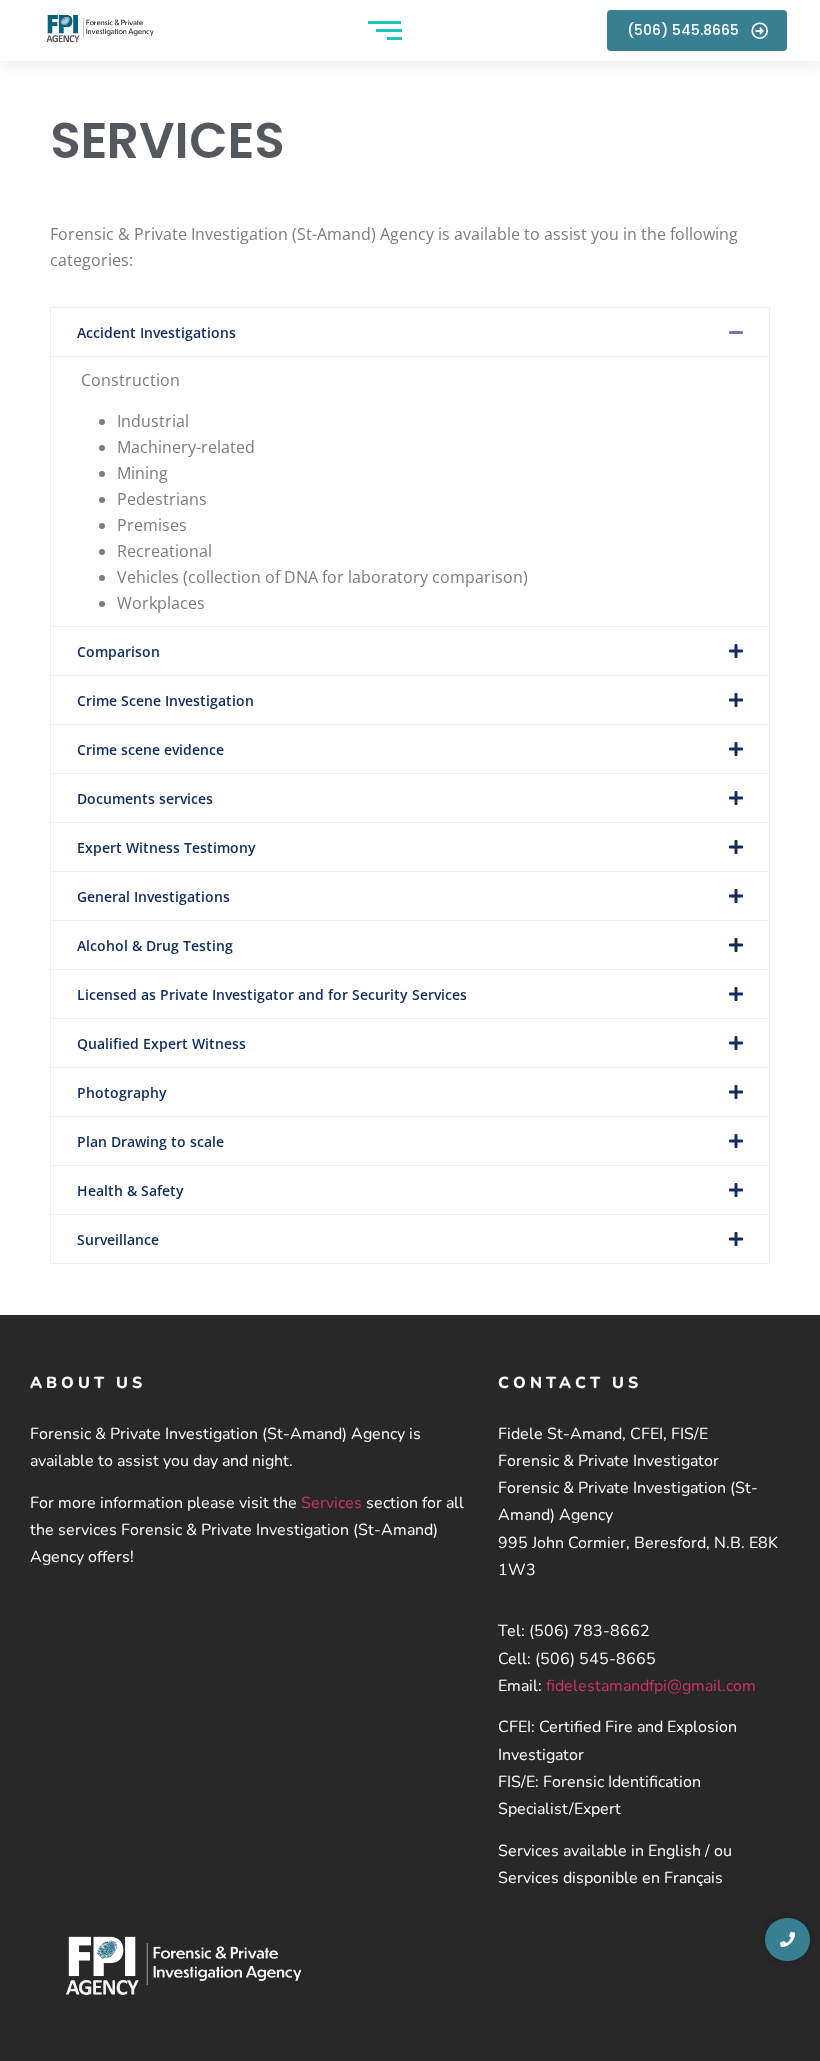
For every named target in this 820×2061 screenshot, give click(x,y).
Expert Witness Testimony (166, 847)
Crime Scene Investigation (165, 700)
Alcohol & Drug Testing (155, 945)
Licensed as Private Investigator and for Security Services (272, 994)
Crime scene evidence (150, 749)
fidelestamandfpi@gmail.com (651, 1686)
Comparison (118, 651)
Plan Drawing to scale (150, 1141)
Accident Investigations (156, 332)
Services (331, 1503)
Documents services (145, 798)
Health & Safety (130, 1190)
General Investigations (153, 896)
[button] (410, 332)
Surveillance (118, 1239)
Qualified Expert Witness (161, 1043)
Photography (122, 1092)
